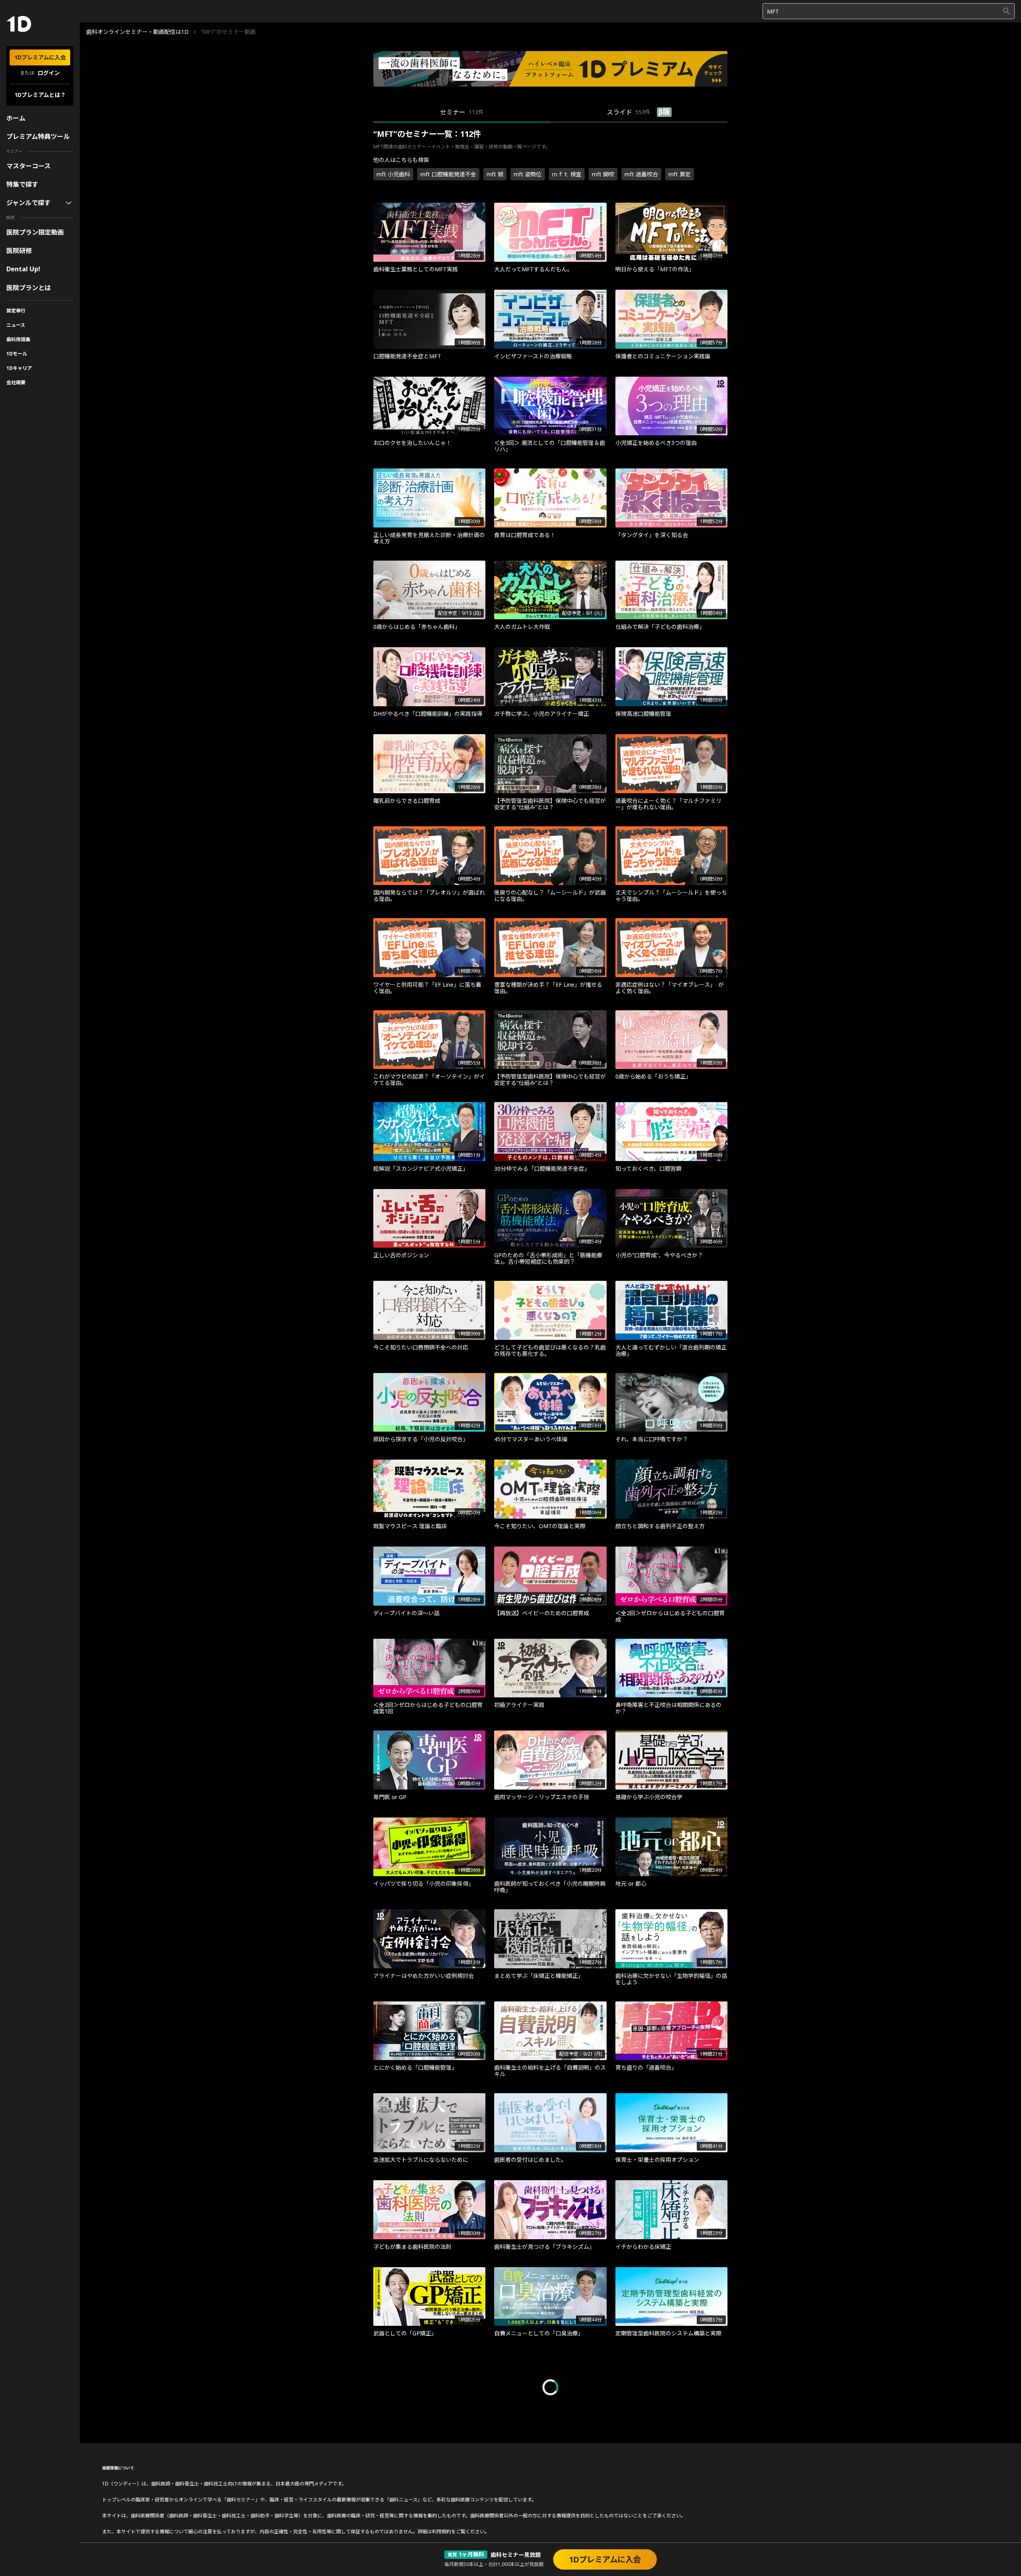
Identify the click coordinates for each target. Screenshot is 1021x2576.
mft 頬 (495, 174)
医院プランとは (29, 288)
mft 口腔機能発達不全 (448, 174)
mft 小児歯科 (393, 174)
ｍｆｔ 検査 (567, 174)
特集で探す (22, 184)
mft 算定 (680, 174)
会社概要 (16, 382)
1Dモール (17, 354)
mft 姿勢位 (528, 174)
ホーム (16, 118)
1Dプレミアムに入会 (40, 57)
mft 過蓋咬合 (641, 174)
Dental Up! (23, 269)
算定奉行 (16, 311)
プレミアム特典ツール (38, 136)
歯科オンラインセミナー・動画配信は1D (137, 32)
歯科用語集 (18, 339)
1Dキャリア (19, 368)
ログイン (49, 73)
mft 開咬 (603, 174)
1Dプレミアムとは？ (40, 95)
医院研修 (19, 251)
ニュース (16, 325)
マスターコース (29, 166)
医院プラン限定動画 (35, 232)
